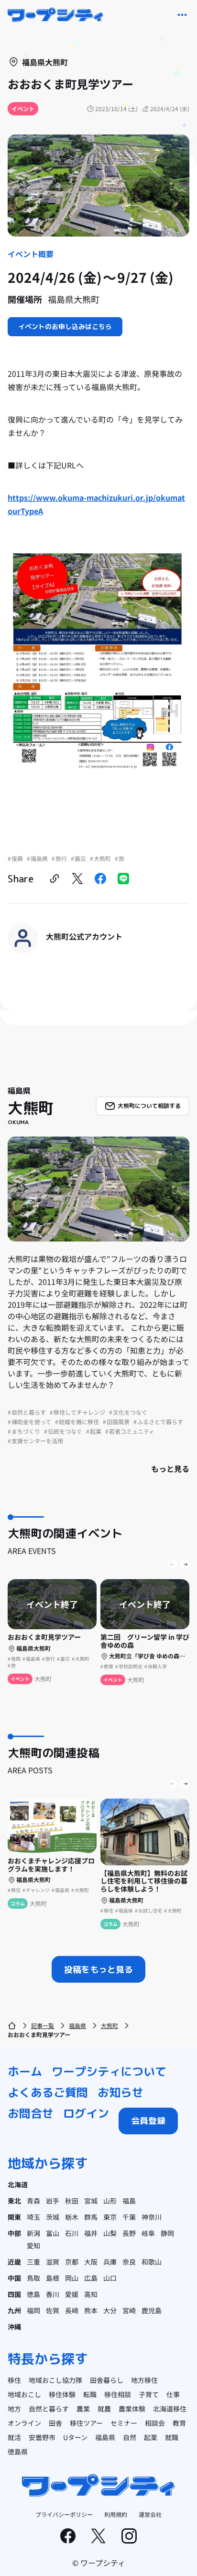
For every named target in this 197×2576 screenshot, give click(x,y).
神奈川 (152, 2217)
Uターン (75, 2437)
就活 (14, 2437)
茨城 (53, 2217)
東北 (14, 2201)
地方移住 (144, 2380)
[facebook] (100, 879)
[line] (123, 879)
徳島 (33, 2294)
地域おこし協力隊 (55, 2380)
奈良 (129, 2262)
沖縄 (14, 2327)
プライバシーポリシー (64, 2514)
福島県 (77, 2025)
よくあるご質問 (48, 2092)
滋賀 (53, 2262)
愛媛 (72, 2294)
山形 (110, 2201)
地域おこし (24, 2394)
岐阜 (148, 2233)
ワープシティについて (109, 2071)
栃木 (72, 2217)
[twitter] (77, 879)
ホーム (25, 2071)
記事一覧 (43, 2025)
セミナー (124, 2423)
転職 (90, 2394)
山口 (110, 2278)
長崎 (72, 2310)
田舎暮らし (107, 2380)
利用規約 (116, 2514)
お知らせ (120, 2092)
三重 (33, 2262)
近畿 (14, 2262)
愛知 (33, 2245)
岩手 (53, 2201)
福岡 (33, 2310)
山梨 (110, 2233)
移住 (14, 2380)
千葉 (129, 2217)
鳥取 (33, 2278)
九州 (14, 2310)
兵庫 (110, 2262)
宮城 (91, 2201)
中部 (14, 2233)
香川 (53, 2294)
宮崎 (129, 2310)
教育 (179, 2423)
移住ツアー (86, 2423)
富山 (53, 2233)
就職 (172, 2437)
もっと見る (170, 1469)
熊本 (91, 2310)
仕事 (173, 2394)
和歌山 (152, 2262)
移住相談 (118, 2394)
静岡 (167, 2233)
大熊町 (109, 2025)
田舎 (55, 2423)
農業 (83, 2409)
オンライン (24, 2423)
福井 (91, 2233)
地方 (14, 2409)
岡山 (72, 2278)
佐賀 (53, 2310)
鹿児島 (152, 2310)
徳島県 (18, 2452)
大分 (110, 2310)
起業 (151, 2437)
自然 (130, 2437)
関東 (14, 2217)
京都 (72, 2262)
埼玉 (33, 2217)
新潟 (33, 2233)
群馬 (91, 2217)
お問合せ (31, 2113)
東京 (110, 2217)
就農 (104, 2409)
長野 (129, 2233)
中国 (14, 2278)
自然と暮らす (49, 2409)
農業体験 (132, 2409)
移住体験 (62, 2394)
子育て (149, 2394)
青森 (33, 2201)
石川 (72, 2233)
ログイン (86, 2113)
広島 (91, 2278)
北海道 (18, 2184)
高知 (91, 2294)
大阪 (91, 2262)
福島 (129, 2201)
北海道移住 (170, 2409)
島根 (53, 2278)
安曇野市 (42, 2437)
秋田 (72, 2201)
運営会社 (150, 2514)
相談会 (155, 2423)
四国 (14, 2294)
